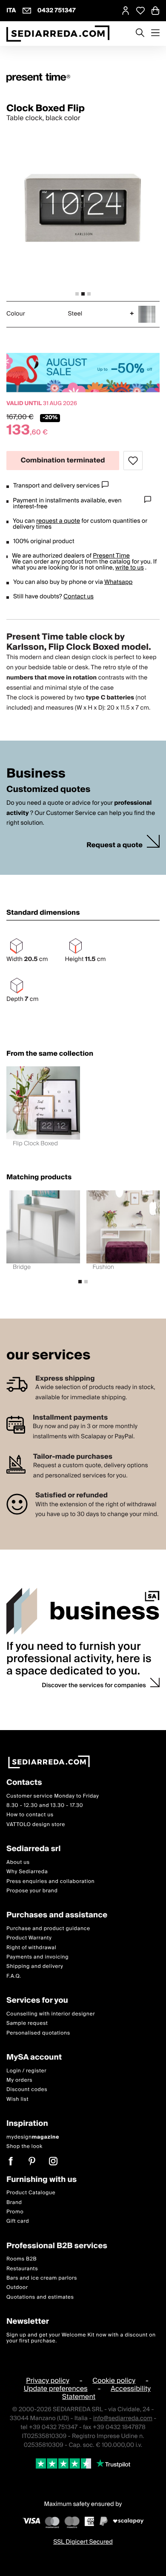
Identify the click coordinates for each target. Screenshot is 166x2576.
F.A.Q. (14, 1976)
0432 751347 (57, 11)
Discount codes (27, 2090)
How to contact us (30, 1815)
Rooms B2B (21, 2259)
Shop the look (24, 2146)
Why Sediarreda (27, 1872)
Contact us (79, 597)
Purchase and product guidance (48, 1928)
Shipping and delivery (35, 1966)
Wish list (17, 2099)
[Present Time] (83, 78)
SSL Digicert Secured (83, 2542)
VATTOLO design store (36, 1824)
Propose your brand (32, 1890)
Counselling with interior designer (51, 2014)
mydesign (33, 2137)
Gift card (18, 2221)
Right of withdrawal (31, 1947)
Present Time (111, 556)
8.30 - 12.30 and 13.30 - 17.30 (45, 1805)
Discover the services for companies (94, 1685)
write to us (130, 568)
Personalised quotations (38, 2033)
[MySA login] (126, 11)
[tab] (77, 294)
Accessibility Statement (106, 2392)
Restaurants (22, 2268)
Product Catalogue (31, 2193)
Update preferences (56, 2388)
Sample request (27, 2023)
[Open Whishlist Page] (140, 11)
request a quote (58, 521)
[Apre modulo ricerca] (140, 34)
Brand (14, 2202)
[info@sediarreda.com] (27, 11)
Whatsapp (118, 582)
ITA (11, 11)
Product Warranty (29, 1938)
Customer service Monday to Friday (53, 1796)
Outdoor (17, 2287)
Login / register (26, 2070)
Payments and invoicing (37, 1957)
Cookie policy (114, 2380)
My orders (19, 2080)
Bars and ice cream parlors (42, 2278)
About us (18, 1862)
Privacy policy (48, 2380)
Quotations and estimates (40, 2297)
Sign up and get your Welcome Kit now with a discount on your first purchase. (81, 2338)
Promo (15, 2211)
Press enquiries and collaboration (50, 1881)
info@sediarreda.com (123, 2418)
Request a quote (114, 845)
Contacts (24, 1783)
